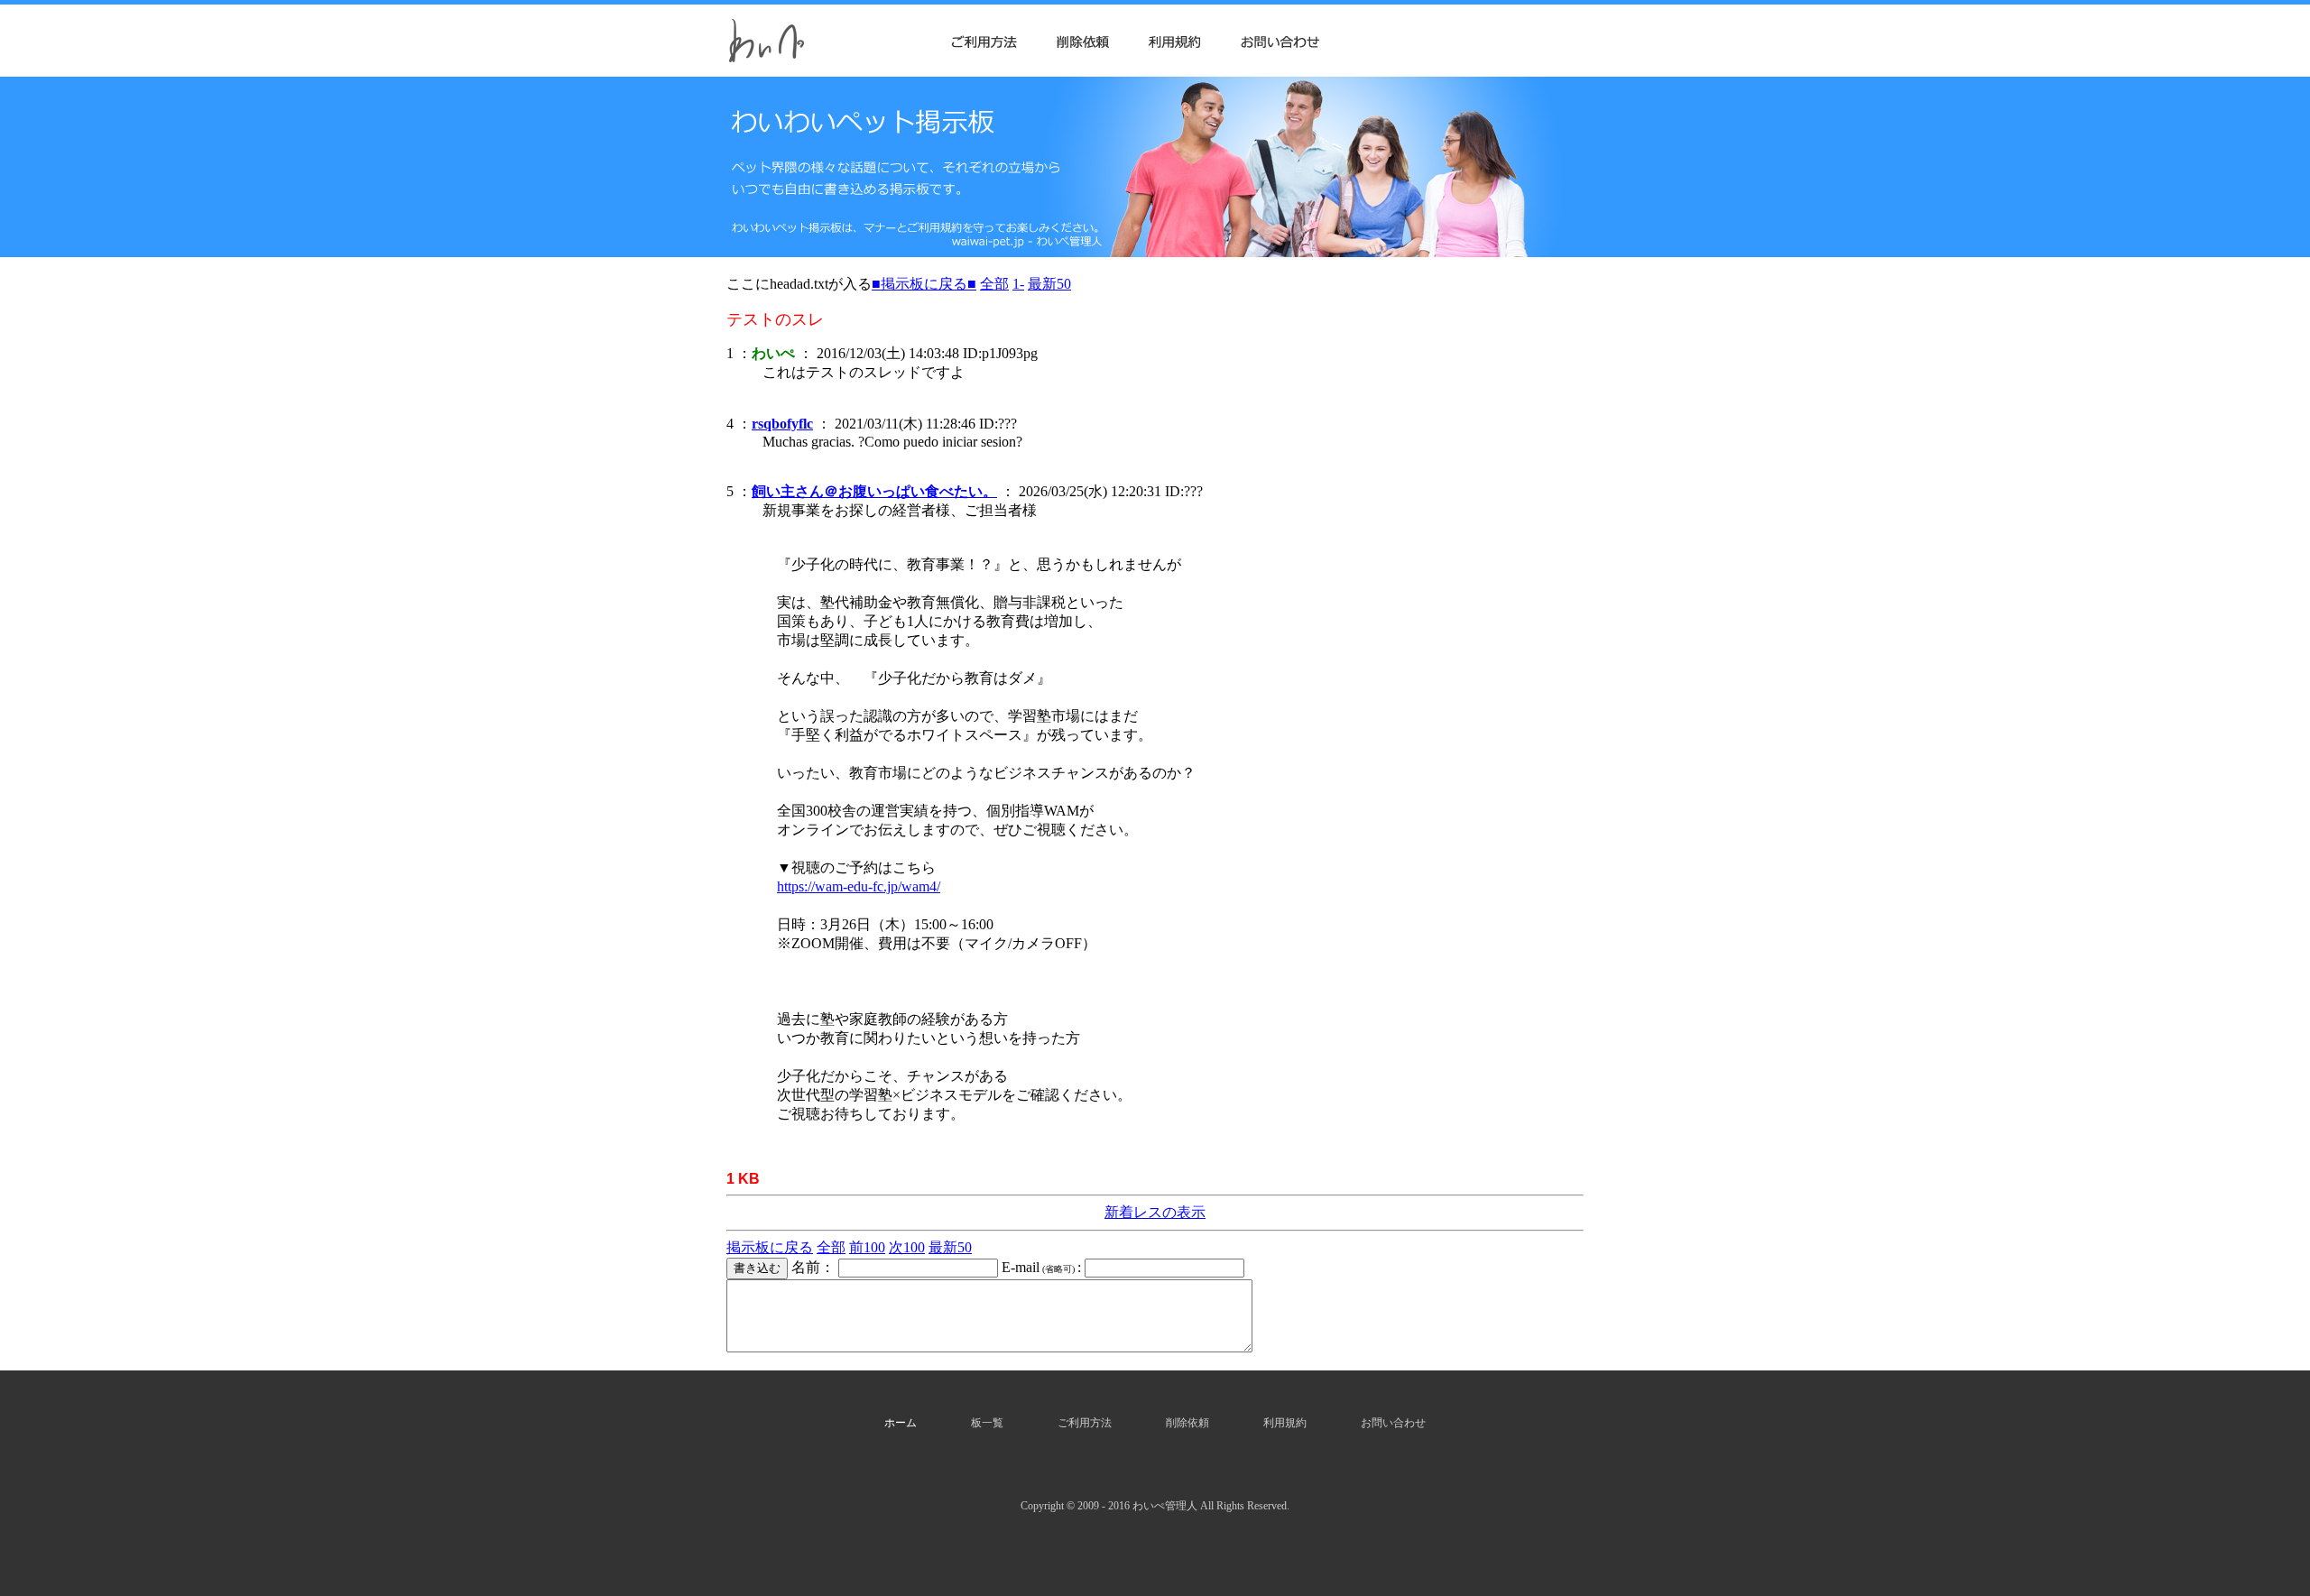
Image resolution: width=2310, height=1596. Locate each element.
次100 (907, 1247)
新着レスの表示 (1155, 1212)
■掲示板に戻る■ (924, 284)
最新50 (1049, 284)
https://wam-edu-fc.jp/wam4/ (859, 886)
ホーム (901, 1423)
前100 (867, 1247)
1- (1018, 284)
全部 (994, 284)
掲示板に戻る (770, 1247)
